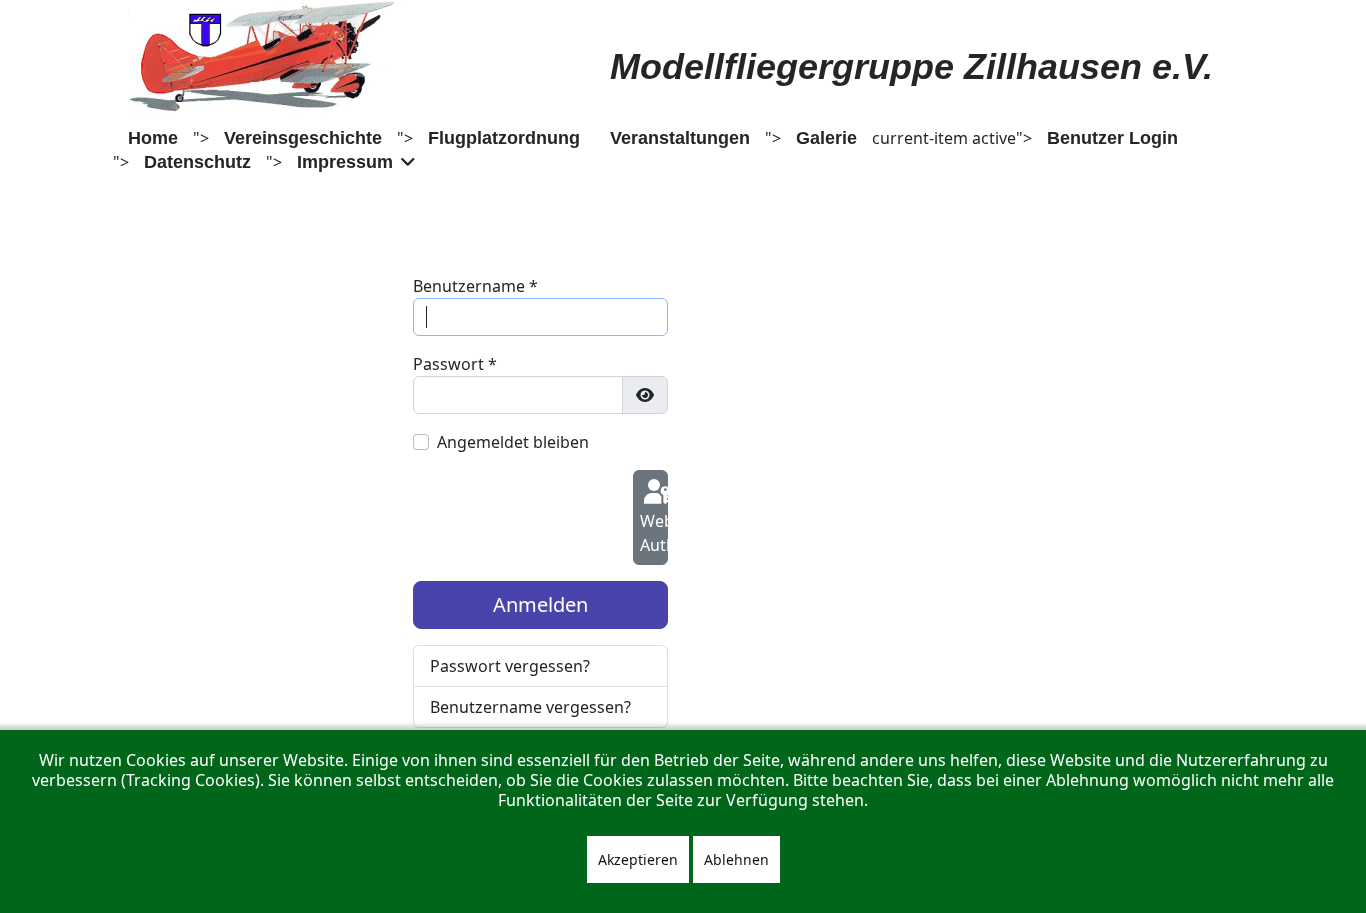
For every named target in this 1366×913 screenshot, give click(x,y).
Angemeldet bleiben (513, 442)
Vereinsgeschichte (303, 138)
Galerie (826, 138)
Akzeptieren (638, 859)
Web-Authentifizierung (654, 533)
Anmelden (540, 604)
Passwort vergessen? (510, 666)
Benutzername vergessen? (530, 707)
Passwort (455, 364)
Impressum (345, 162)
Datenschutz (197, 162)
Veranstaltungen (680, 138)
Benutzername (475, 286)
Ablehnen (736, 859)
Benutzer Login (1112, 138)
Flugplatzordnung (504, 138)
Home (153, 138)
